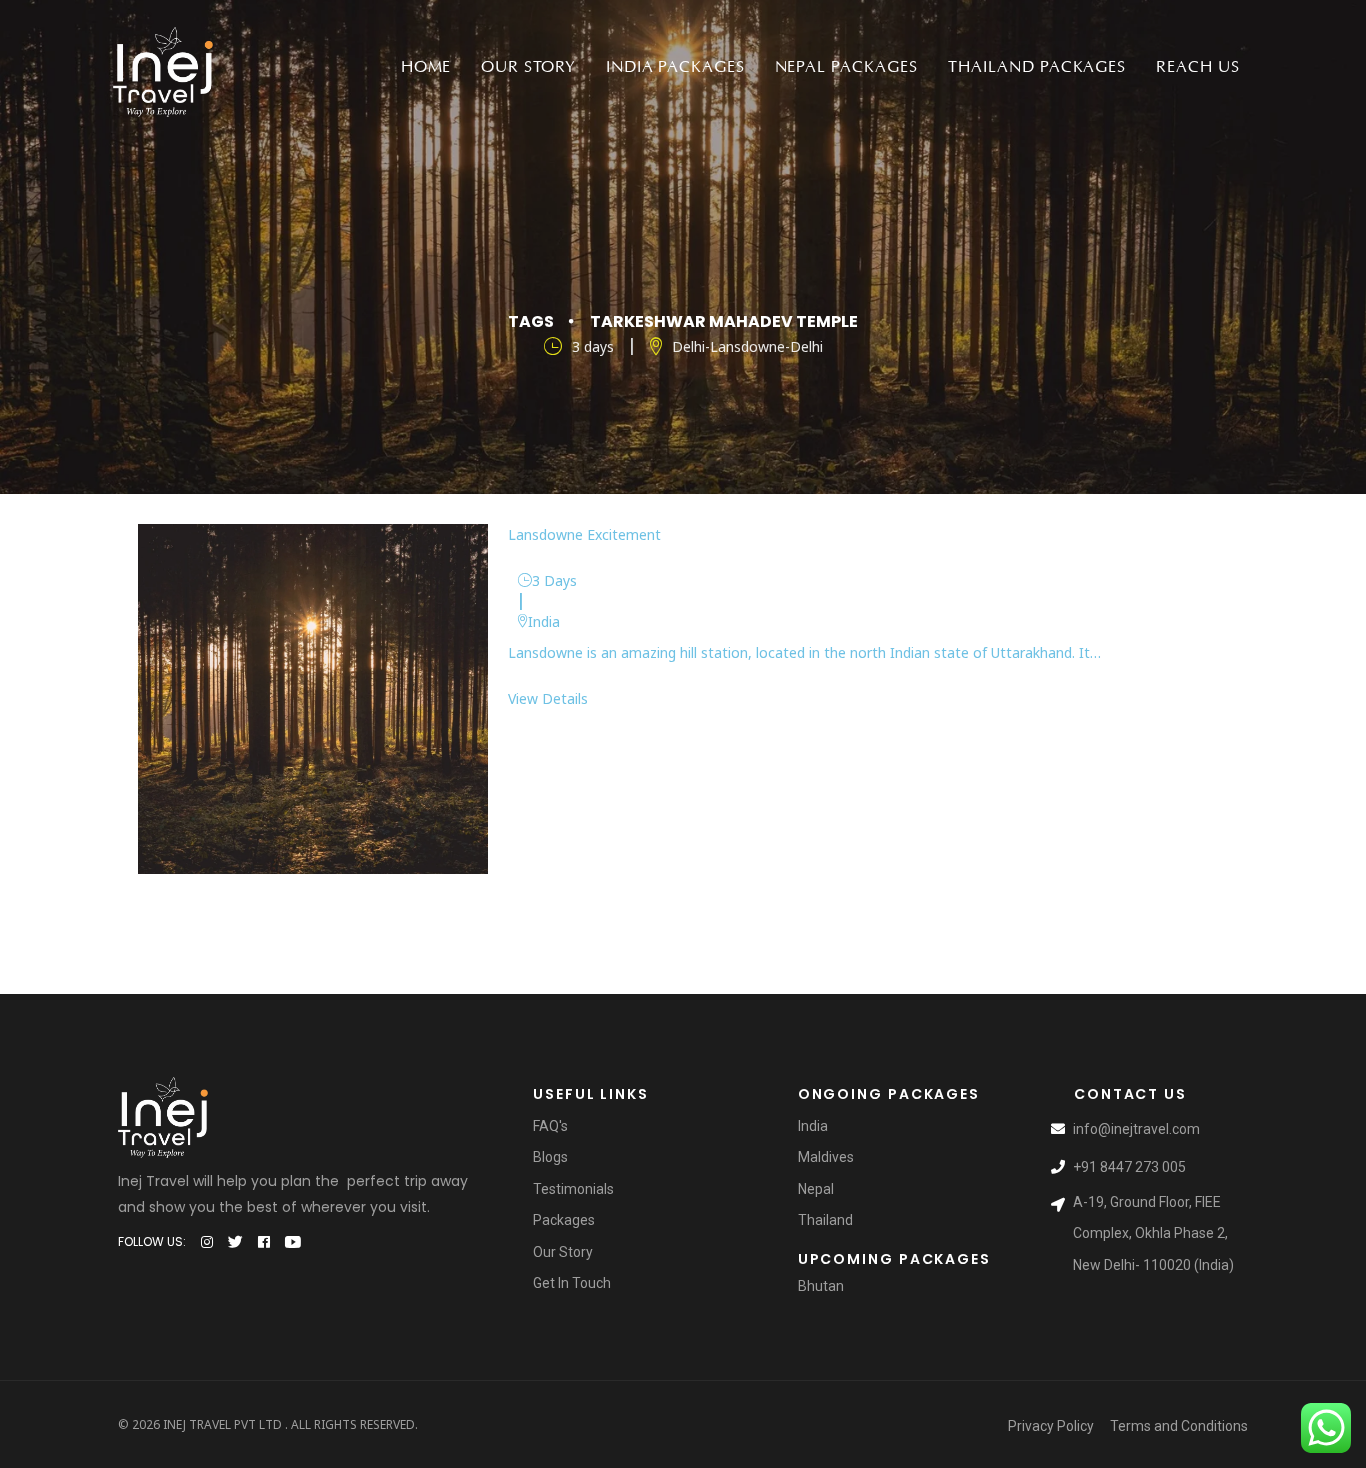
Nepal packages (846, 67)
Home (426, 67)
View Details (548, 698)
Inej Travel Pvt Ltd (222, 1424)
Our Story (528, 67)
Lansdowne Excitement (584, 534)
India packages (675, 67)
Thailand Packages (1037, 67)
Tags (531, 321)
